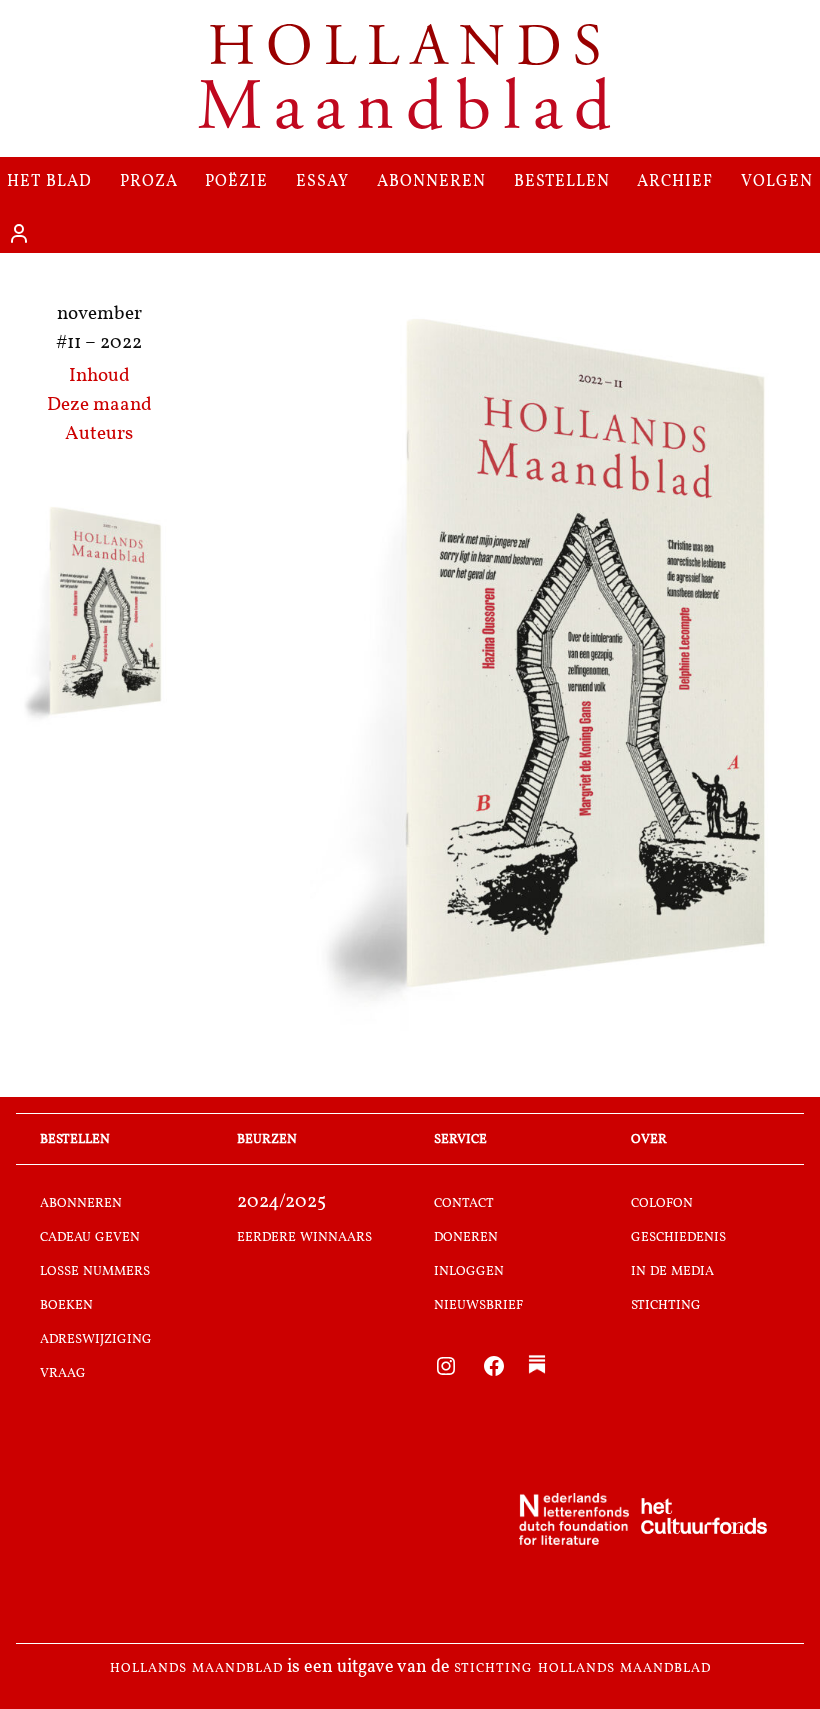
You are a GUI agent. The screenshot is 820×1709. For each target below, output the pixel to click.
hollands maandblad (196, 1668)
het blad (49, 180)
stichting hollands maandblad (582, 1668)
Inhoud (99, 376)
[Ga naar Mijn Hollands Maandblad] (19, 234)
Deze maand (99, 405)
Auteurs (99, 434)
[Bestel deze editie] (99, 614)
